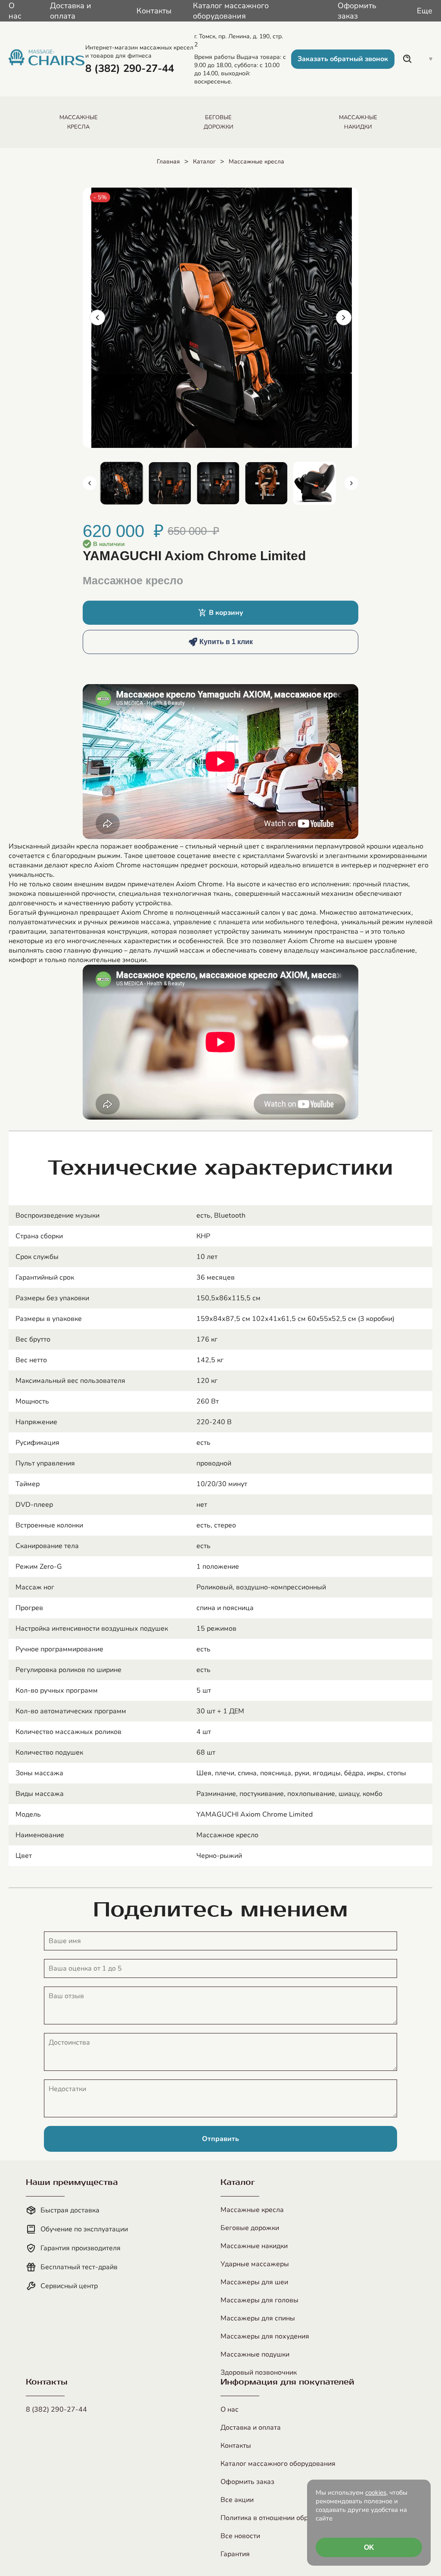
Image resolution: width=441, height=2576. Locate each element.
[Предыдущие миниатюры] (90, 483)
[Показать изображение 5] (170, 483)
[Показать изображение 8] (314, 483)
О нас (15, 11)
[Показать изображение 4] (121, 483)
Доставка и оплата (71, 11)
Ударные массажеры (255, 2264)
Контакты (154, 11)
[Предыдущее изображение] (97, 318)
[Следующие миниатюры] (351, 483)
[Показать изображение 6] (218, 483)
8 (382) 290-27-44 (56, 2409)
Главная (168, 162)
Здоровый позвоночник (259, 2372)
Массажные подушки (255, 2354)
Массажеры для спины (258, 2318)
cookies (376, 2493)
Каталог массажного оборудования (231, 11)
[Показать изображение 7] (266, 483)
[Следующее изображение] (344, 318)
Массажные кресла (256, 162)
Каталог (204, 162)
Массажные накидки (254, 2246)
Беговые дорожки (250, 2228)
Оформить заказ (357, 11)
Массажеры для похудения (265, 2336)
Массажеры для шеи (254, 2282)
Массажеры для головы (259, 2300)
